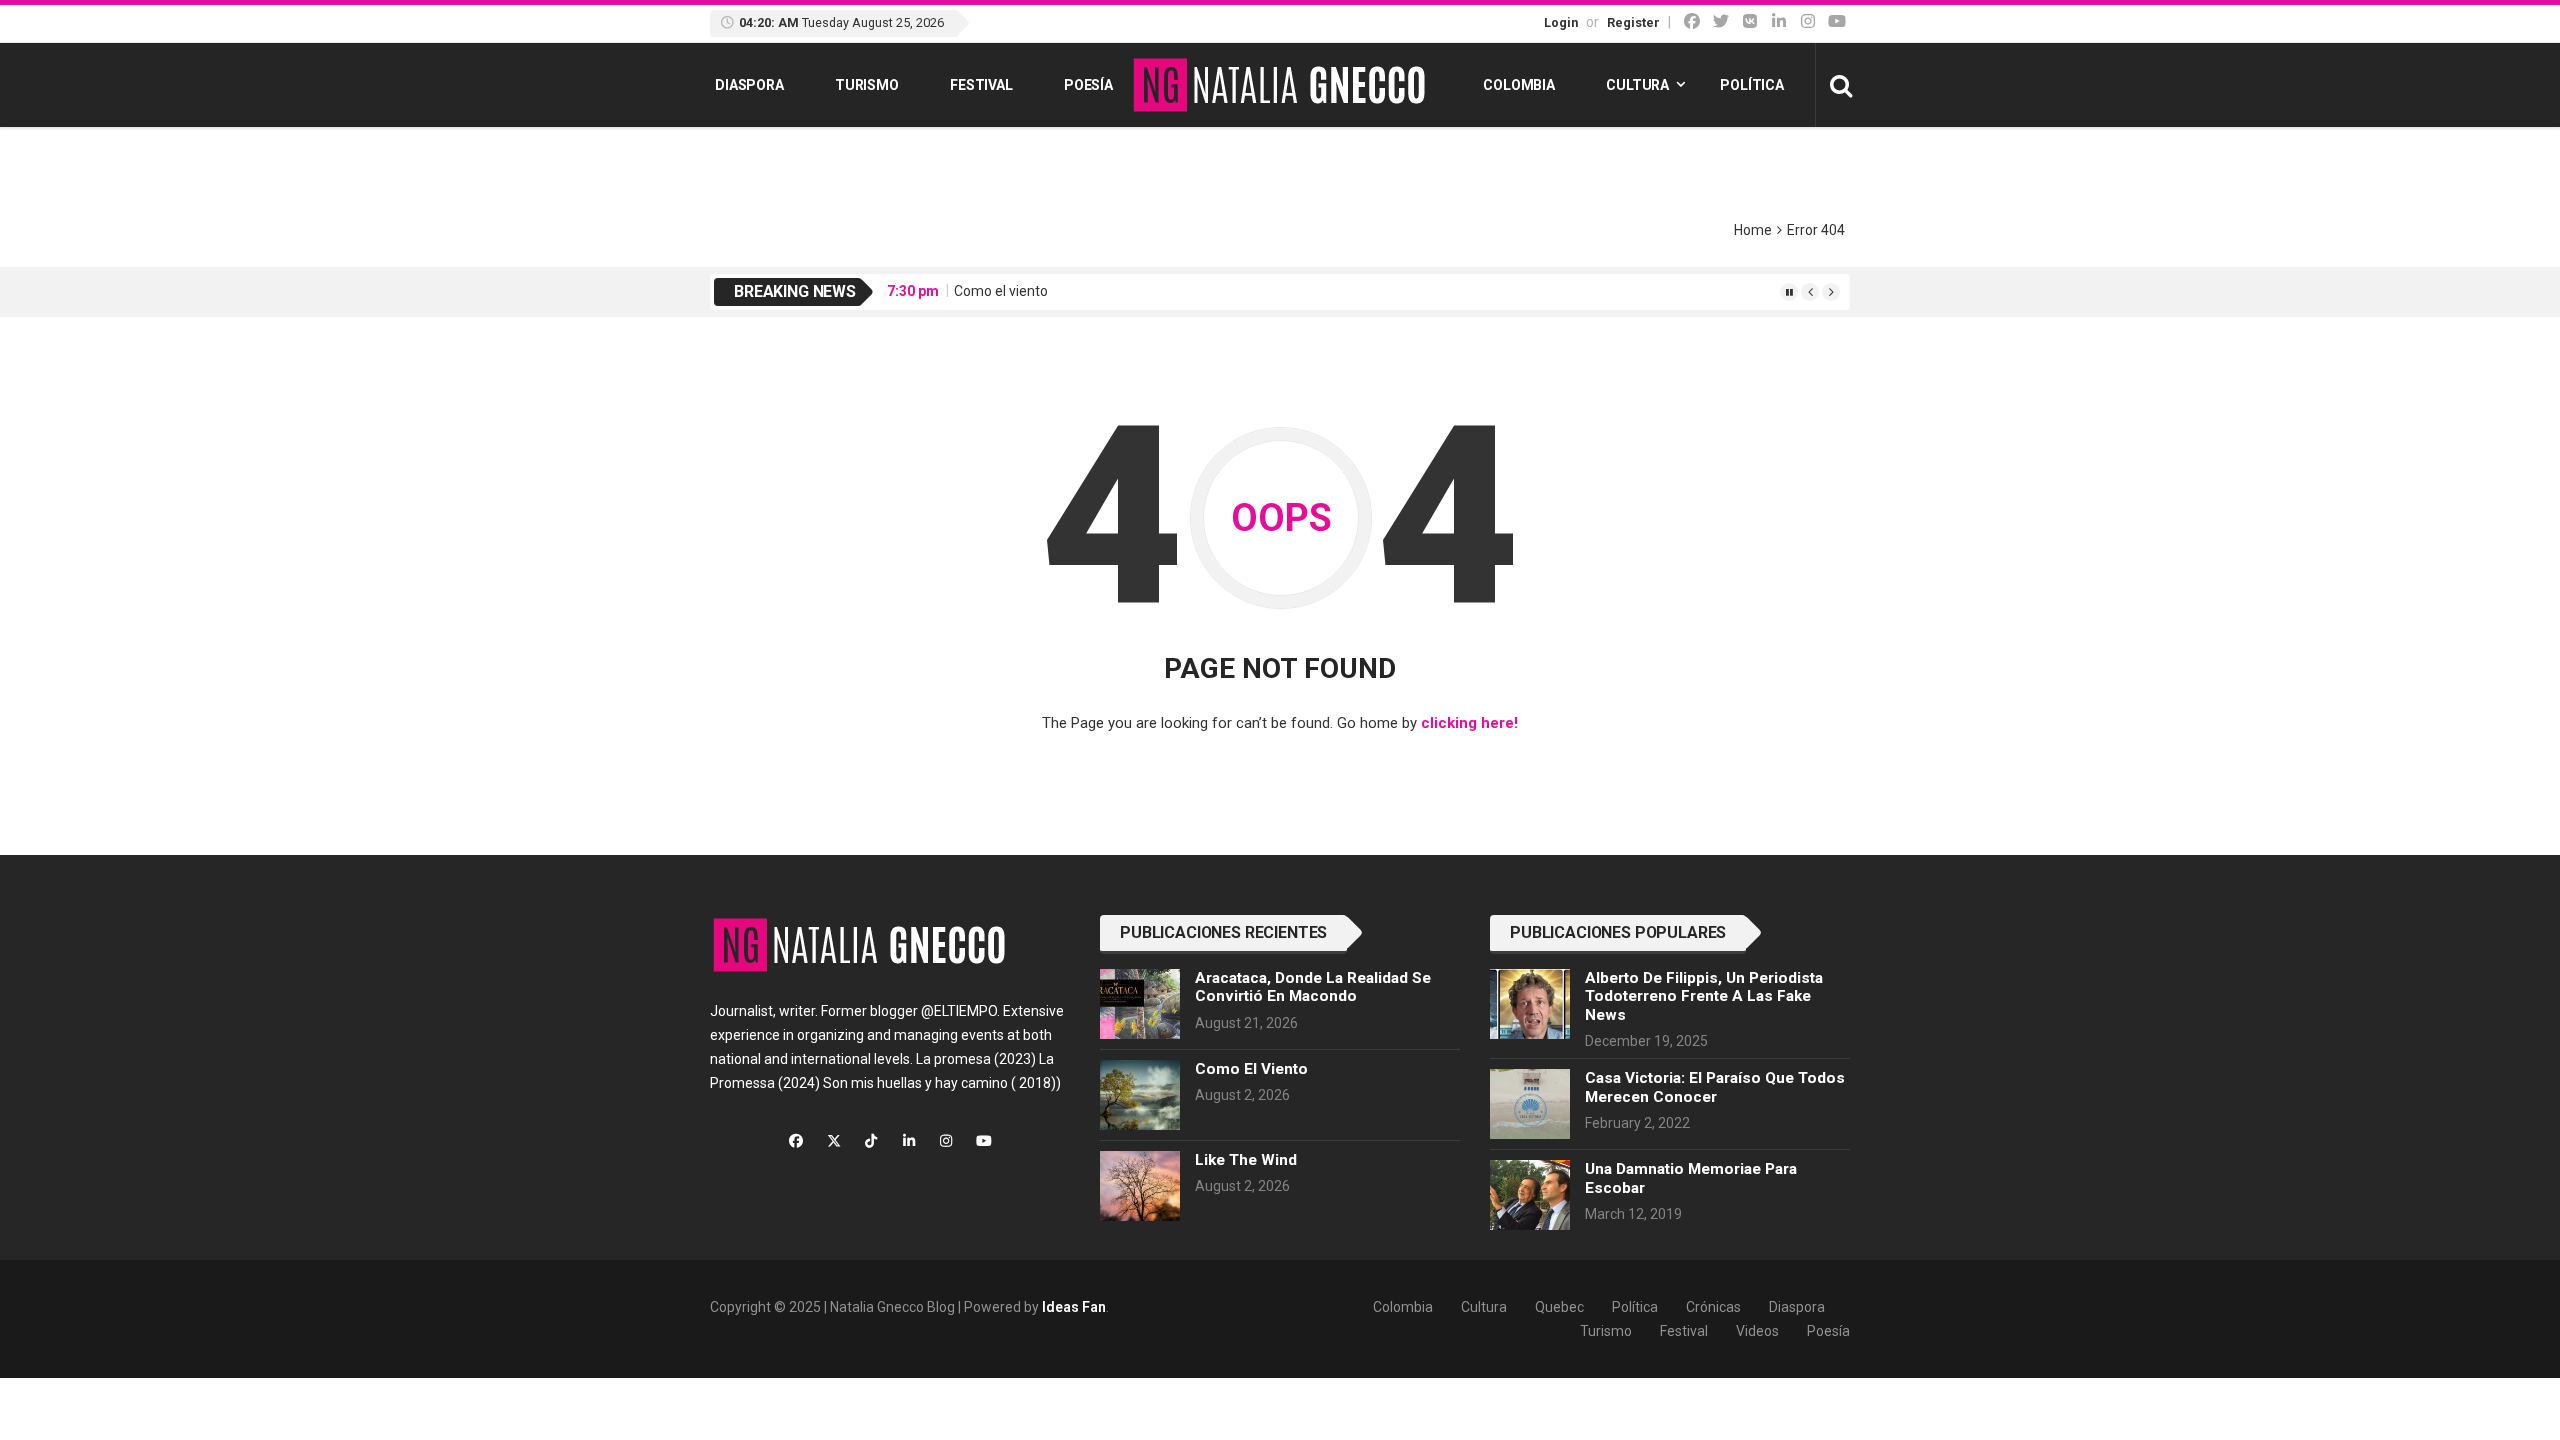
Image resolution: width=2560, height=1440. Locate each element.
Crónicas (1713, 1307)
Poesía (1088, 85)
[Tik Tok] (1750, 21)
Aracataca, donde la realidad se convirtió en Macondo (1313, 987)
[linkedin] (1779, 21)
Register (1633, 22)
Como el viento (1001, 291)
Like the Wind (1246, 1160)
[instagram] (1808, 21)
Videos (1757, 1331)
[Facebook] (1692, 21)
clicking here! (1469, 723)
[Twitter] (1721, 21)
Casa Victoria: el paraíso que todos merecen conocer (1715, 1087)
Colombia (1519, 85)
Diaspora (749, 85)
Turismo (867, 85)
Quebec (1559, 1307)
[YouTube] (1837, 21)
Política (1752, 85)
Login (1561, 22)
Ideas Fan (1074, 1307)
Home (1753, 230)
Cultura (1637, 85)
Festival (981, 85)
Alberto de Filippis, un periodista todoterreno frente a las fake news (1704, 996)
